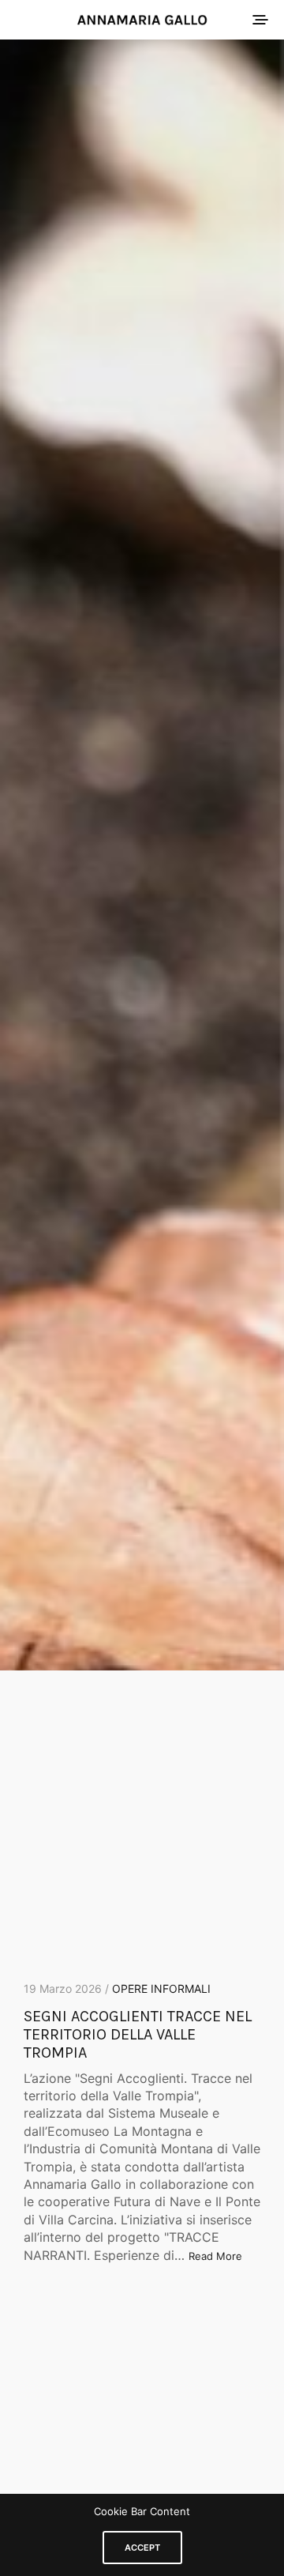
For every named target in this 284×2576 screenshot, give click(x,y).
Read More (215, 2256)
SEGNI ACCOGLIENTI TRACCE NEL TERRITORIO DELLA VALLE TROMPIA (138, 2034)
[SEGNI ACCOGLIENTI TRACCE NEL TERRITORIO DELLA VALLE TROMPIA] (142, 855)
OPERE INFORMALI (161, 1988)
